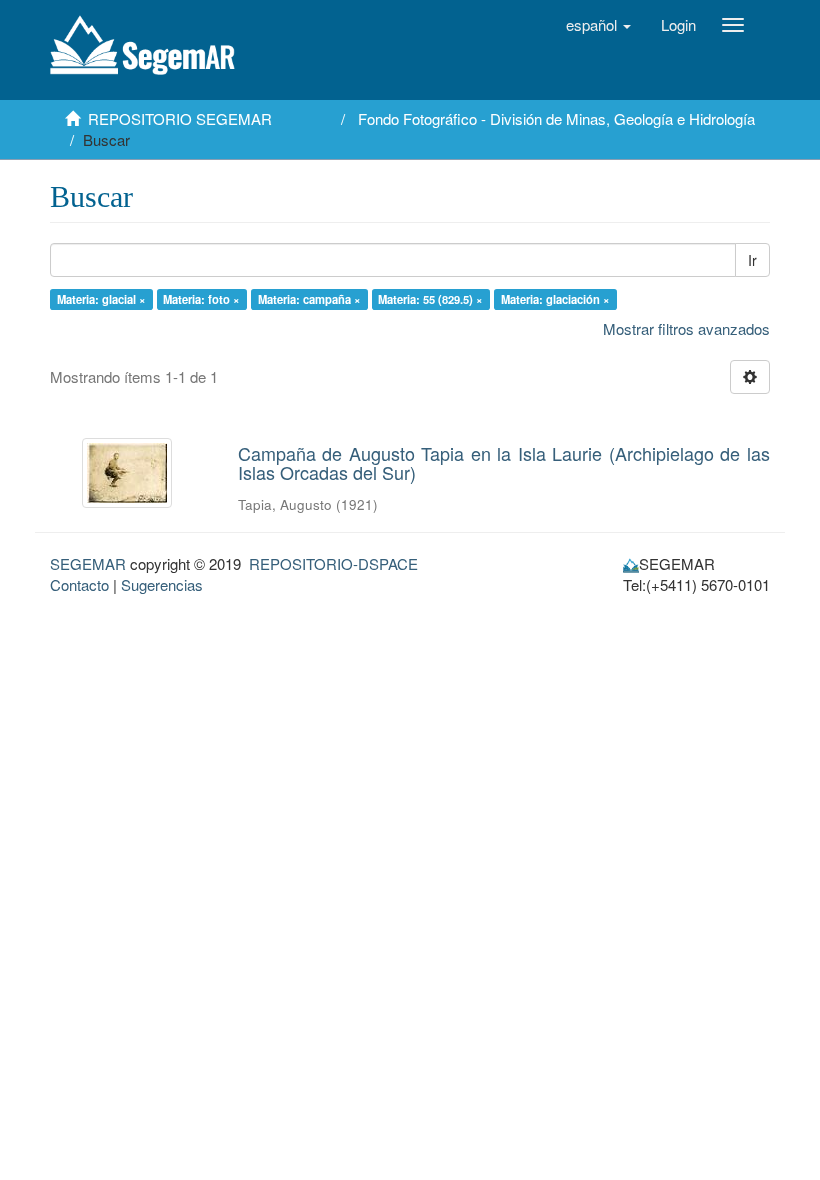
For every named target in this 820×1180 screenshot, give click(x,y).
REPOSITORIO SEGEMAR (180, 118)
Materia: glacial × (101, 299)
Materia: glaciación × (555, 299)
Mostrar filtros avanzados (686, 328)
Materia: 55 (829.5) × (430, 299)
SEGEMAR (88, 563)
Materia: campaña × (309, 299)
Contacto (79, 584)
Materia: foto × (201, 299)
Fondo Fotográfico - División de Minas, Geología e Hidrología (556, 118)
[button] (598, 25)
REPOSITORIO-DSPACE (333, 563)
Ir (752, 260)
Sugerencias (162, 584)
